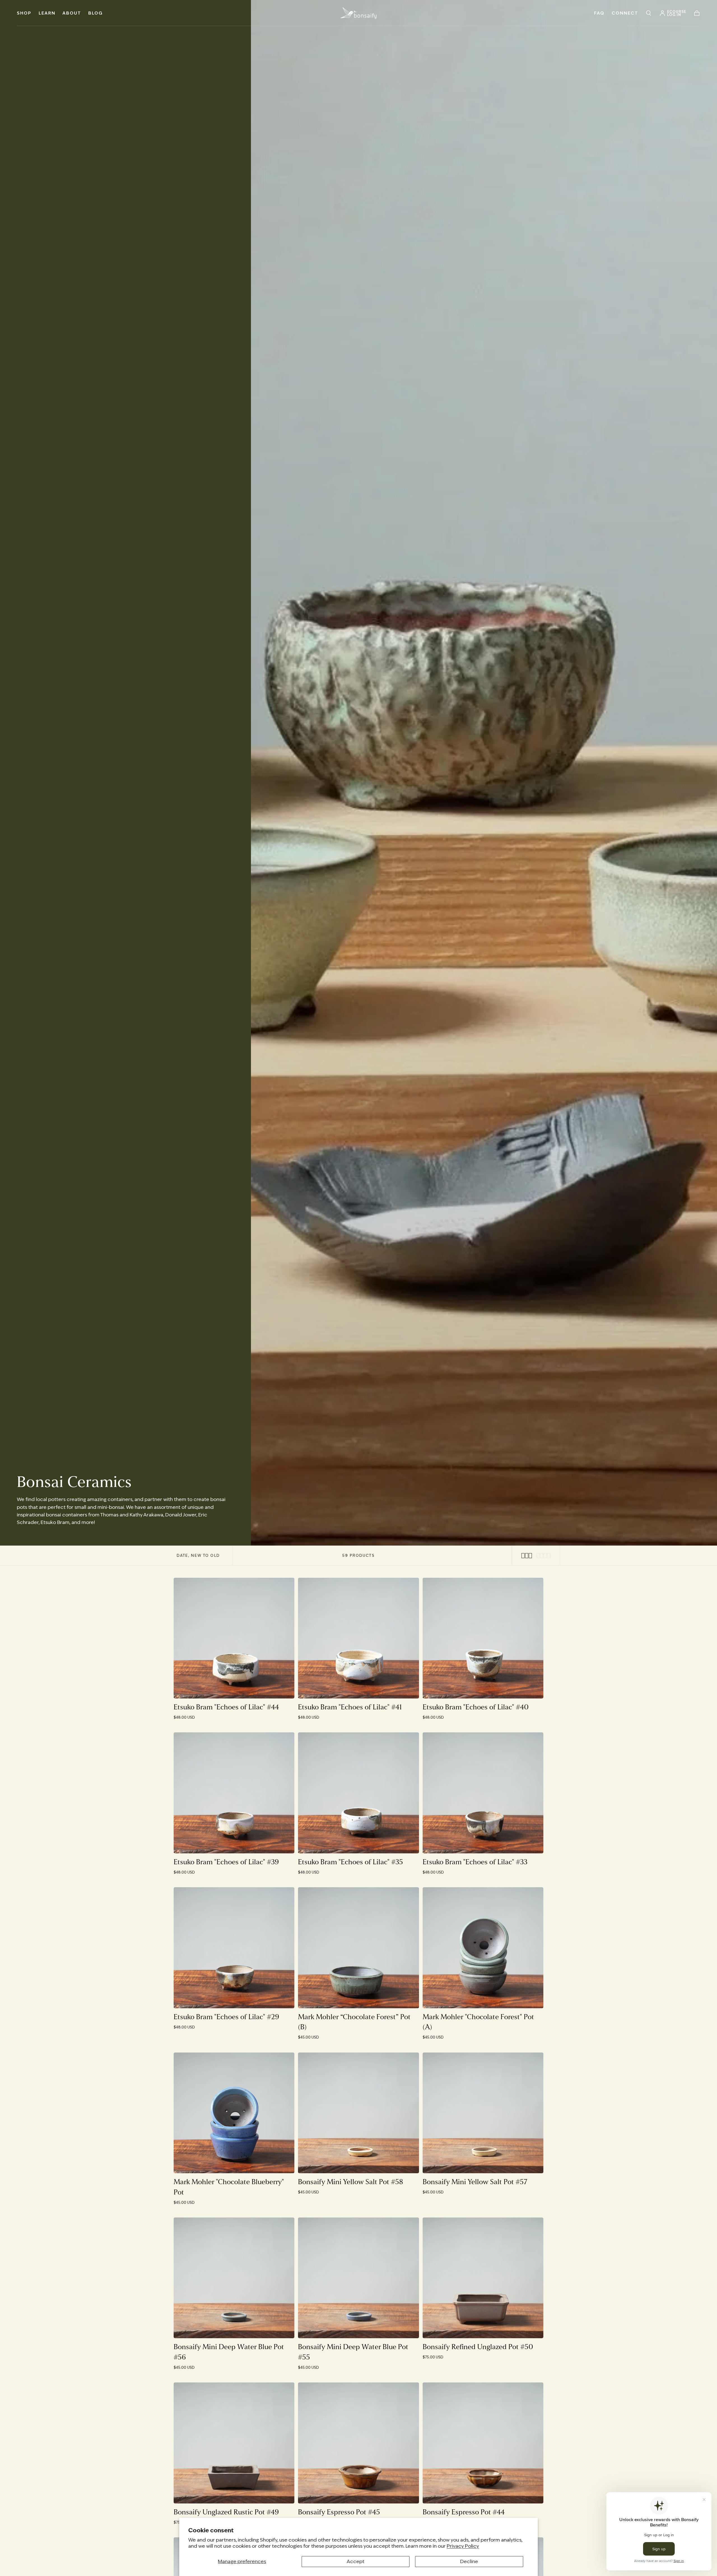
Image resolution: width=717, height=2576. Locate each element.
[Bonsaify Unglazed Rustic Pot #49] (234, 2443)
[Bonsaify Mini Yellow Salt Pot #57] (483, 2113)
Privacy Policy (463, 2546)
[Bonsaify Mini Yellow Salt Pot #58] (358, 2113)
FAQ (599, 13)
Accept (356, 2561)
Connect (625, 13)
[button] (649, 13)
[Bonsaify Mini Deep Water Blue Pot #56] (234, 2278)
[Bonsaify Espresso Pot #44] (483, 2443)
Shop (24, 13)
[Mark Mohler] (483, 1948)
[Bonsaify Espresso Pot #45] (358, 2443)
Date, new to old (198, 1555)
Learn (47, 13)
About (72, 13)
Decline (469, 2561)
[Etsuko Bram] (234, 1638)
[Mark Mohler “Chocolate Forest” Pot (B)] (358, 1948)
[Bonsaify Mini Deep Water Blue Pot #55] (358, 2278)
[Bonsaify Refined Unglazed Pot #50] (483, 2278)
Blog (96, 13)
